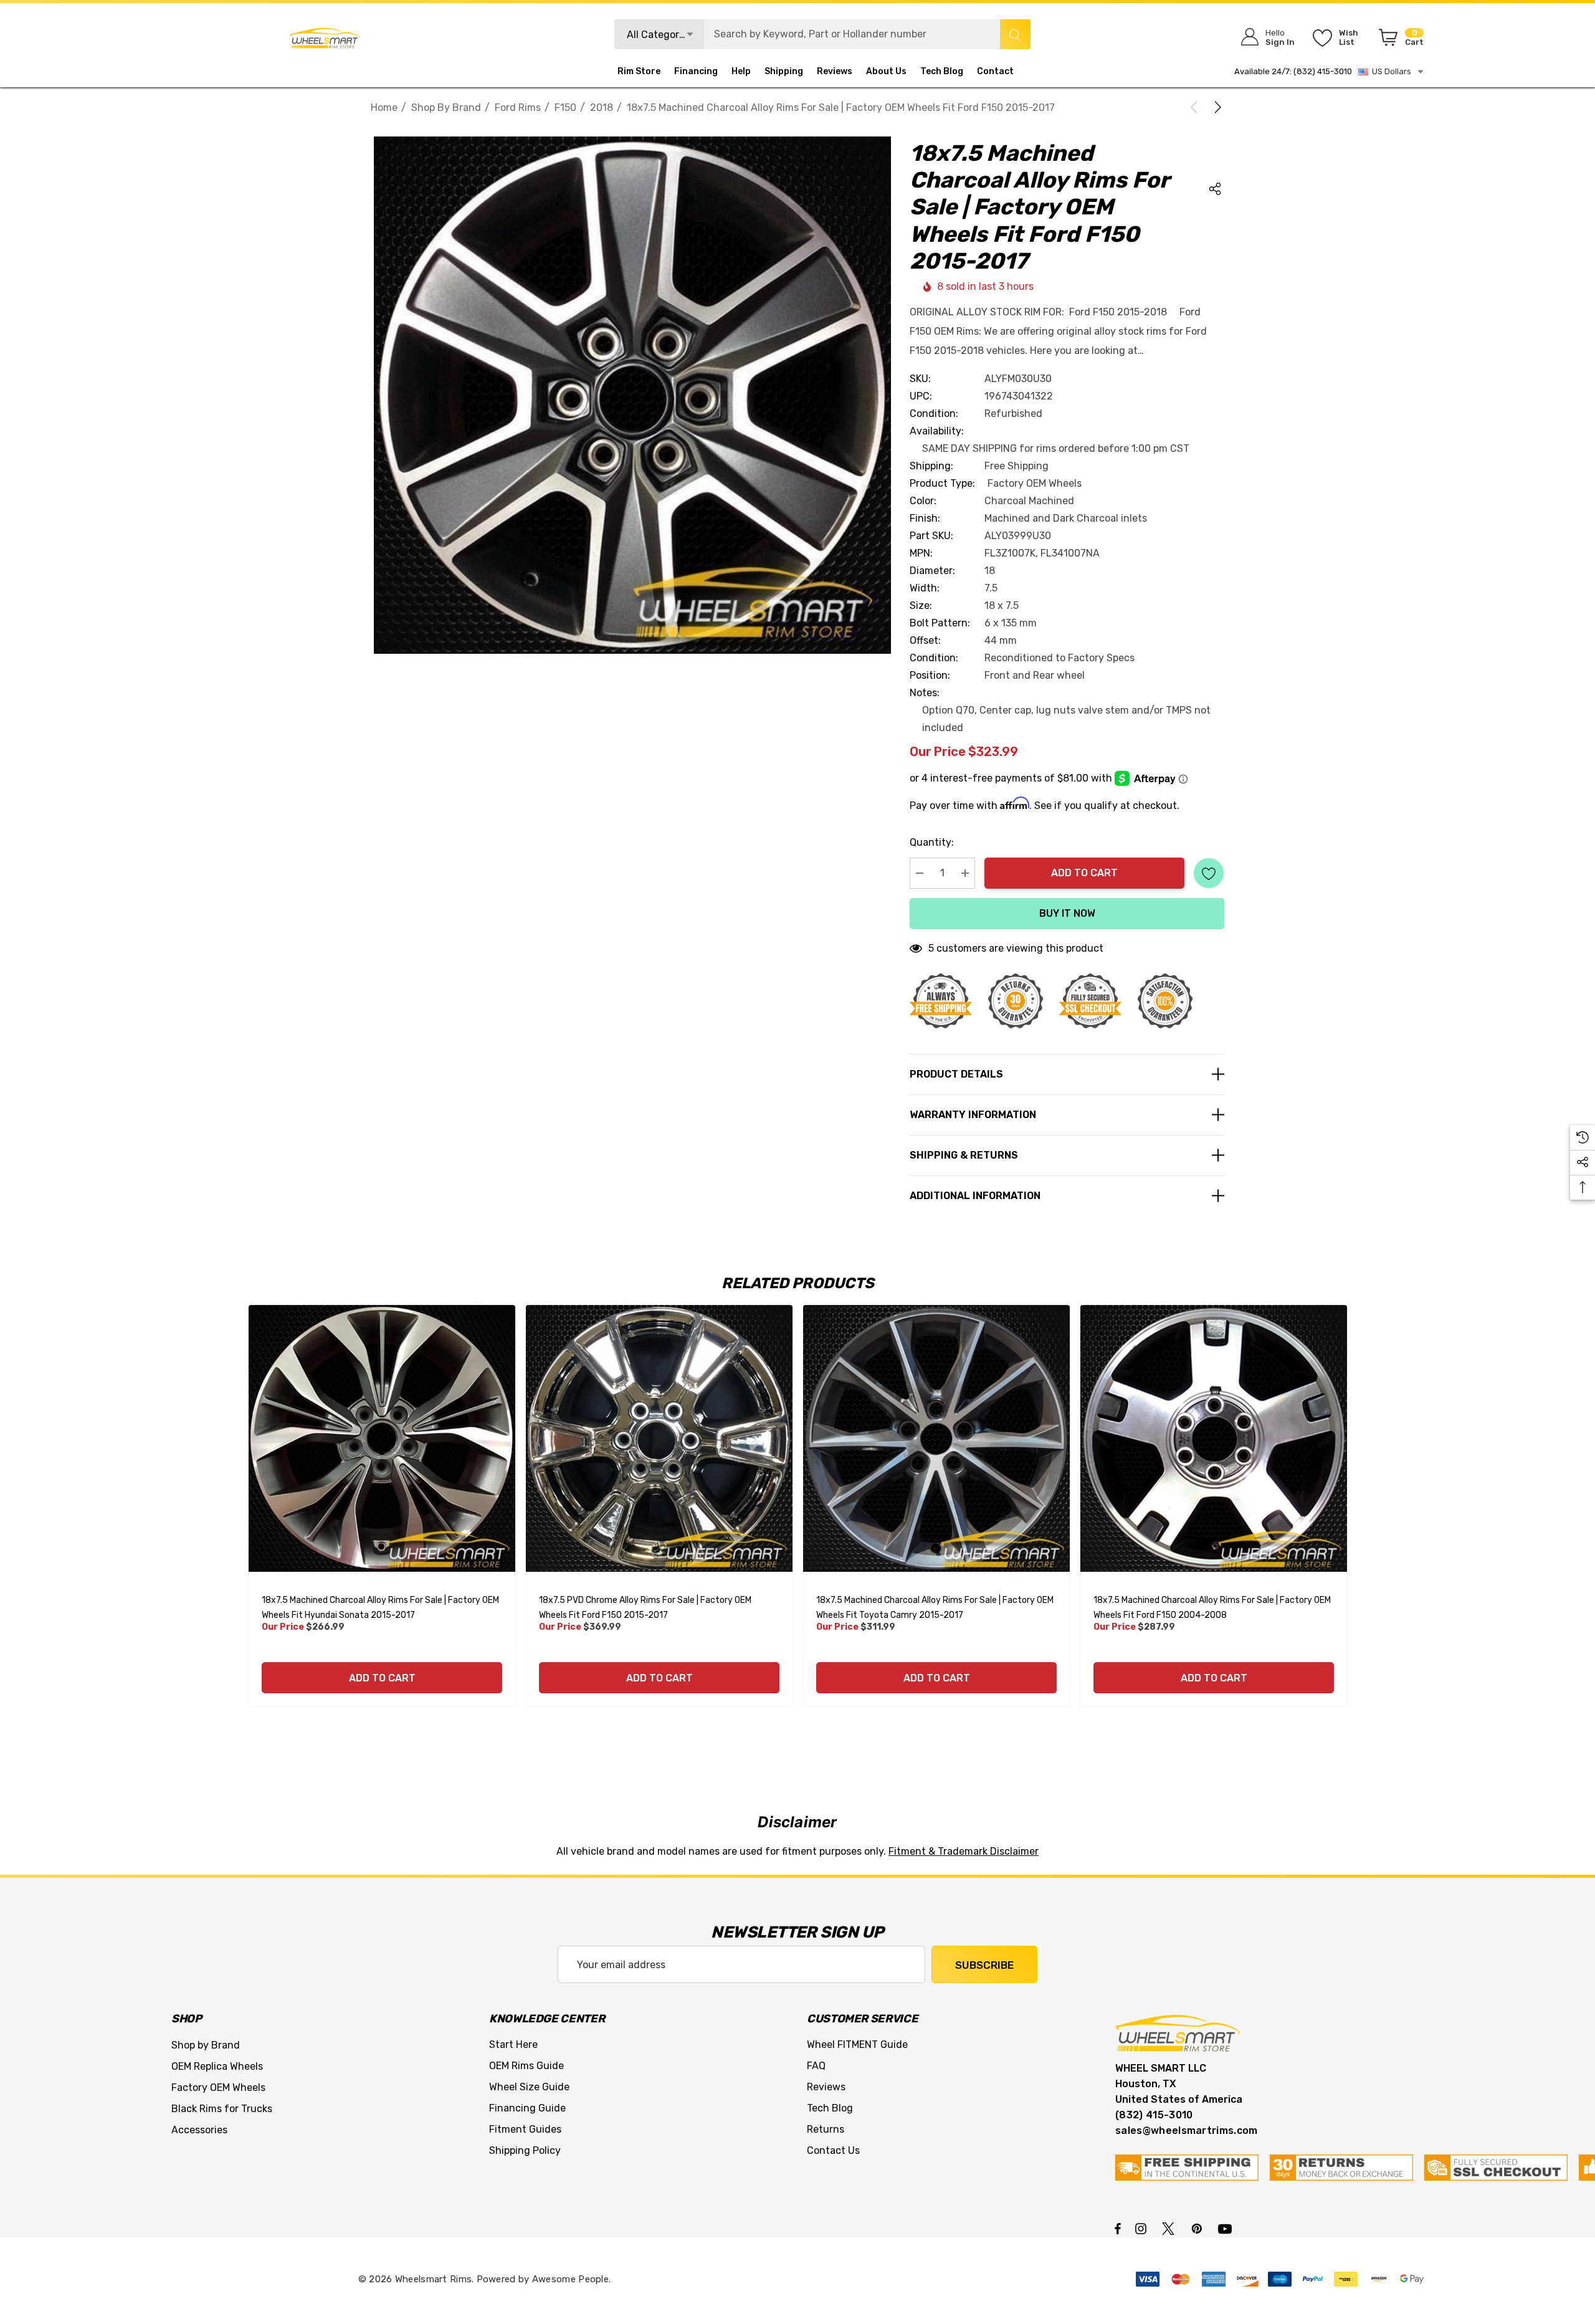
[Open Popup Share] (1215, 189)
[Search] (1015, 34)
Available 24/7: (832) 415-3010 (1293, 71)
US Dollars (1390, 71)
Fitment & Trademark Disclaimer (964, 1851)
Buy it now (1067, 913)
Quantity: (932, 842)
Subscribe (984, 1965)
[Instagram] (1143, 2228)
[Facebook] (1118, 2228)
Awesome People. (572, 2279)
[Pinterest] (1199, 2228)
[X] (1171, 2228)
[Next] (1216, 107)
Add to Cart (1084, 873)
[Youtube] (1227, 2228)
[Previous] (1196, 107)
